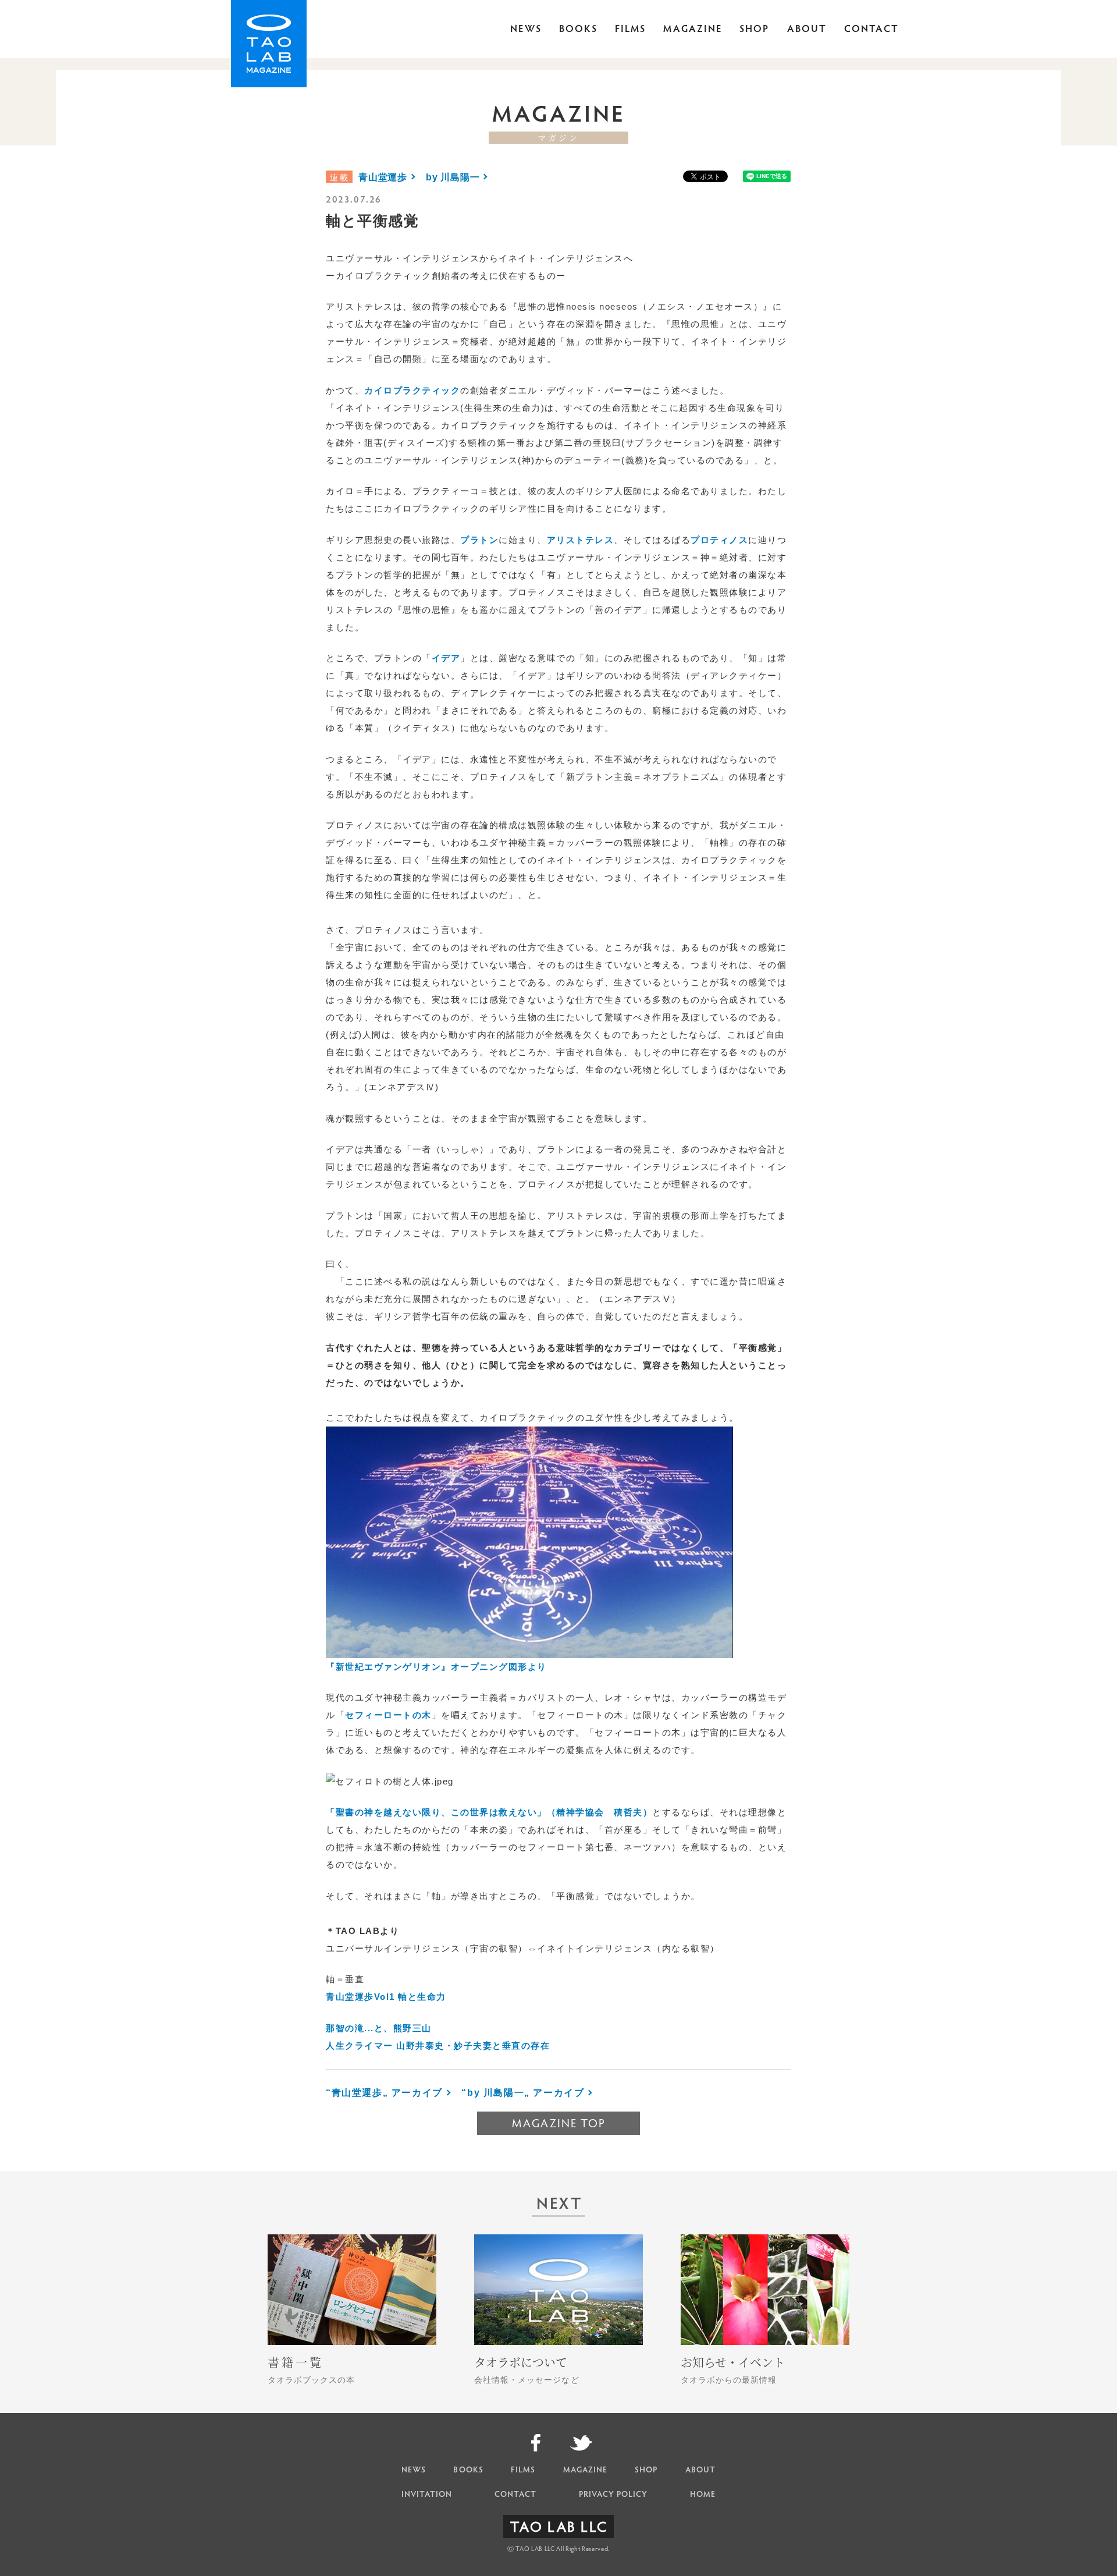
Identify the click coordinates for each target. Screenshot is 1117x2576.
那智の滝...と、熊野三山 (379, 2028)
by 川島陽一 (453, 177)
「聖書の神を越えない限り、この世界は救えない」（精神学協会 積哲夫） (489, 1812)
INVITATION (427, 2495)
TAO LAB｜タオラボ (269, 44)
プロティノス (719, 540)
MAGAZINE (693, 30)
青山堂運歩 (383, 177)
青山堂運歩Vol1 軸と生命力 (386, 1997)
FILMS (630, 30)
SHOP (754, 30)
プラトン (479, 540)
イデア (446, 658)
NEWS (526, 30)
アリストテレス (581, 540)
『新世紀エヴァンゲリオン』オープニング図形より (436, 1667)
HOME (703, 2495)
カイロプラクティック (412, 390)
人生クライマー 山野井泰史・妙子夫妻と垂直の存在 (438, 2045)
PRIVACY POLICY (613, 2495)
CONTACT (871, 30)
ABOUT (807, 30)
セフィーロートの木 (388, 1715)
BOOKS (578, 30)
